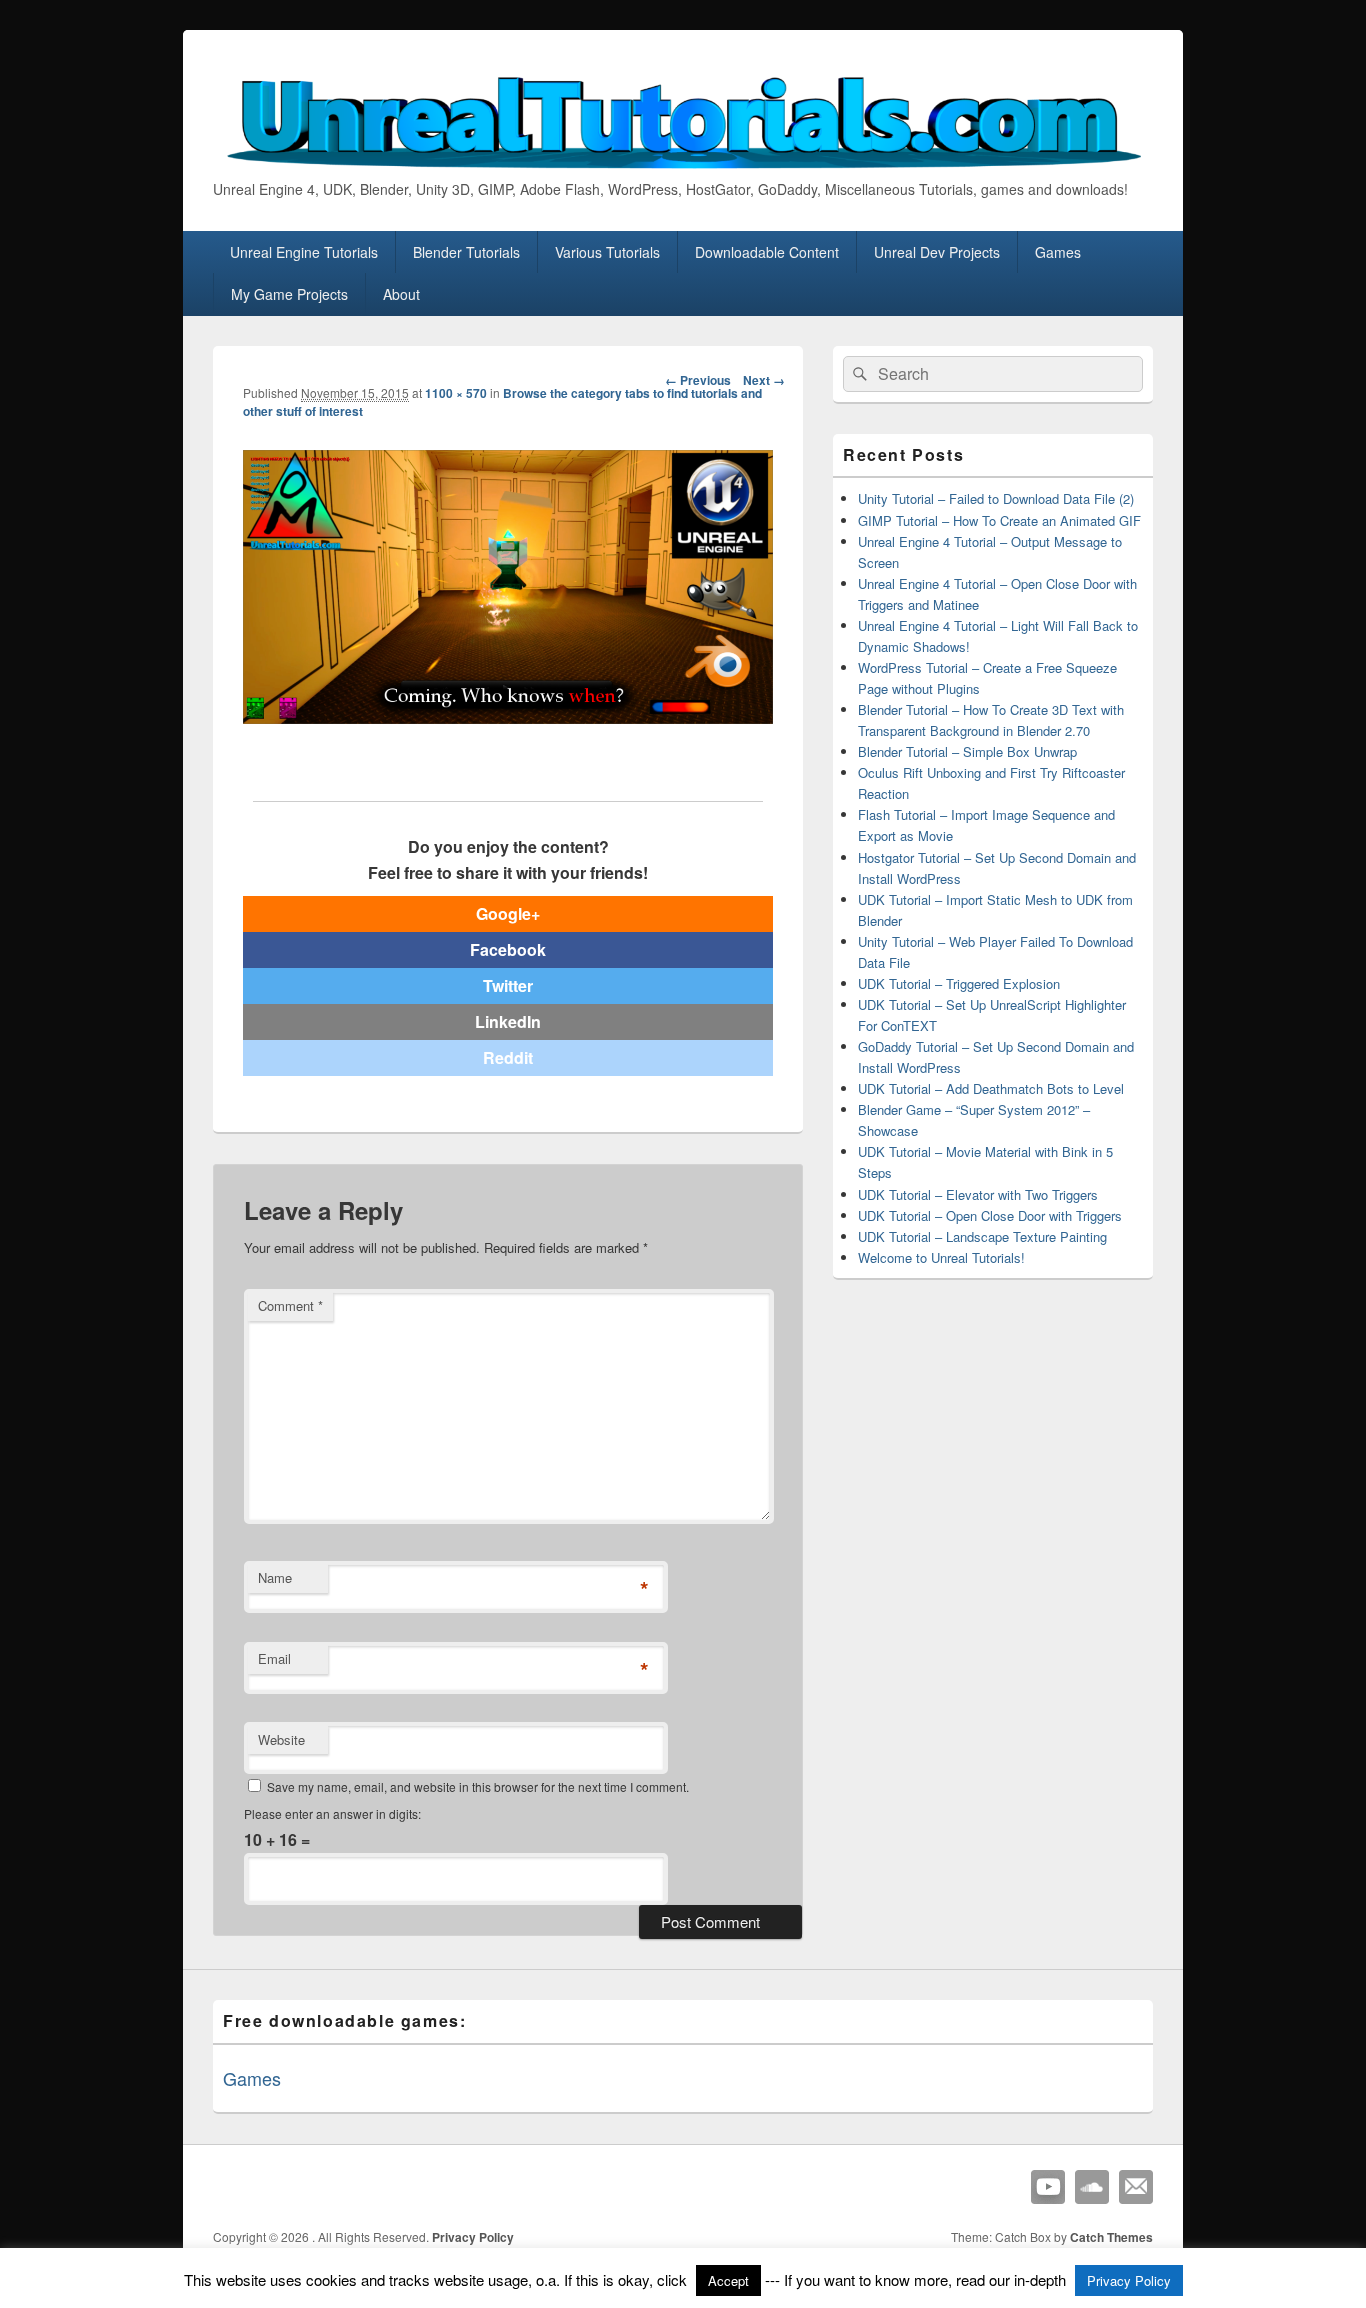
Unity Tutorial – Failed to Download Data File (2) (996, 498)
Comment (290, 1305)
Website (281, 1739)
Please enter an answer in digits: (332, 1813)
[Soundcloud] (1092, 2187)
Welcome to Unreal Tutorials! (941, 1257)
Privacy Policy (473, 2237)
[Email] (1136, 2187)
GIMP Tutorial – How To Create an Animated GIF (999, 520)
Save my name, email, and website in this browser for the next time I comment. (478, 1786)
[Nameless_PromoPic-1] (508, 717)
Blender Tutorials (466, 252)
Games (1058, 252)
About (401, 294)
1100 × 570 (456, 393)
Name (275, 1577)
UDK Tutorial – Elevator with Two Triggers (978, 1194)
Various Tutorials (607, 252)
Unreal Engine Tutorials (304, 252)
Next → (764, 380)
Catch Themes (1111, 2237)
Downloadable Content (767, 252)
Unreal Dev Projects (937, 252)
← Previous (698, 380)
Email (274, 1658)
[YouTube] (1048, 2187)
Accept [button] (728, 2280)
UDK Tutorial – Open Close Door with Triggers (990, 1215)
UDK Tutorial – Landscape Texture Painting (982, 1236)
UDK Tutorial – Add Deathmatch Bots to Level (991, 1088)
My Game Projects (289, 294)
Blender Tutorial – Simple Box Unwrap (967, 751)
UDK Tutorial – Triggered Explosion (959, 983)
